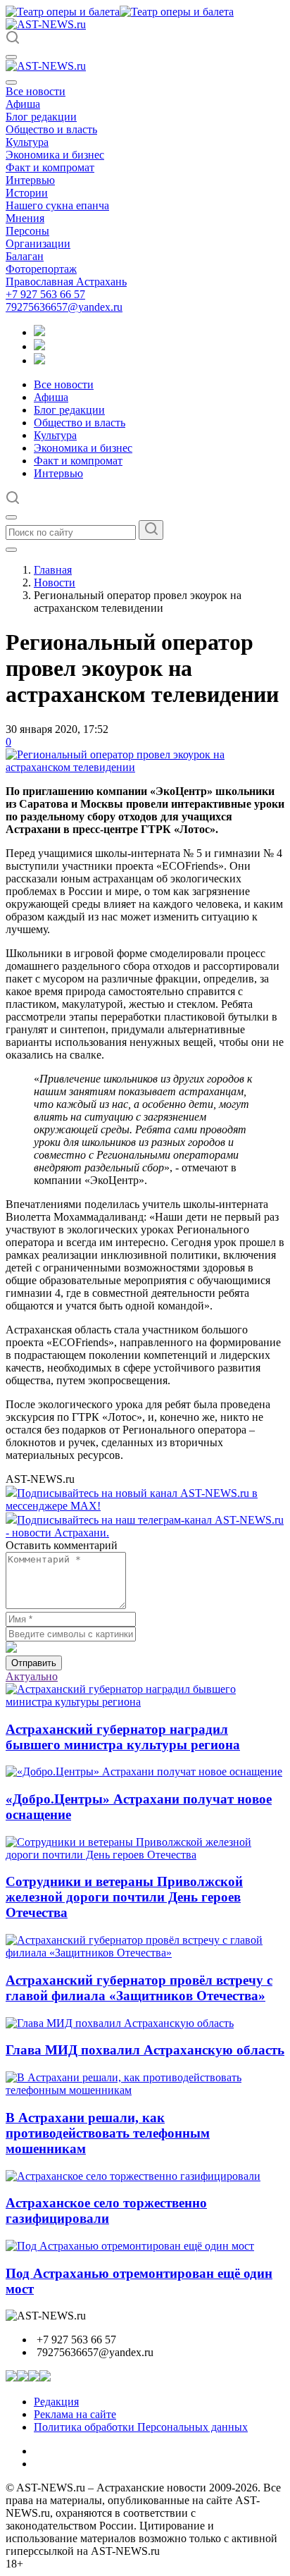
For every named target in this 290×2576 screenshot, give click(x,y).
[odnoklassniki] (39, 346)
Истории (27, 193)
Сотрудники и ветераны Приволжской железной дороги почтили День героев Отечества (124, 1897)
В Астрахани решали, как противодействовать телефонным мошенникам (108, 2133)
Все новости (36, 91)
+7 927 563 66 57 (45, 294)
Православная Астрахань (66, 282)
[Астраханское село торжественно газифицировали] (133, 2176)
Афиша (23, 104)
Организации (38, 244)
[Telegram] (39, 332)
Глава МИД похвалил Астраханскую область (145, 2050)
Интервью (30, 180)
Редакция (56, 2402)
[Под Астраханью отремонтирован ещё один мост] (130, 2246)
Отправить (34, 1663)
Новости (55, 583)
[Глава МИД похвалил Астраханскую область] (120, 2023)
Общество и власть (51, 129)
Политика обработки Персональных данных (141, 2427)
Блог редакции (41, 117)
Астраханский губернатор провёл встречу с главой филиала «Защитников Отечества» (139, 1988)
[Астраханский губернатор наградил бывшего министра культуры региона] (145, 1702)
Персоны (27, 231)
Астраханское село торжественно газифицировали (106, 2211)
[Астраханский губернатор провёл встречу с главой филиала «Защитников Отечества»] (145, 1953)
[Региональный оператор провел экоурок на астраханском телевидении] (145, 767)
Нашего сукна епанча (57, 205)
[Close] (11, 82)
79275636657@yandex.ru (64, 307)
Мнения (25, 218)
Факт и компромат (50, 167)
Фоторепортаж (41, 269)
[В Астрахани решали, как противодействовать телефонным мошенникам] (145, 2090)
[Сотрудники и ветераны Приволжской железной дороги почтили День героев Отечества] (145, 1855)
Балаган (25, 256)
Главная (53, 570)
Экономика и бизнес (55, 155)
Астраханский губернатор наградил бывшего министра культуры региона (123, 1737)
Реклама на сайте (75, 2414)
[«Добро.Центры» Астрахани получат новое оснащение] (144, 1771)
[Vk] (39, 360)
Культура (27, 142)
